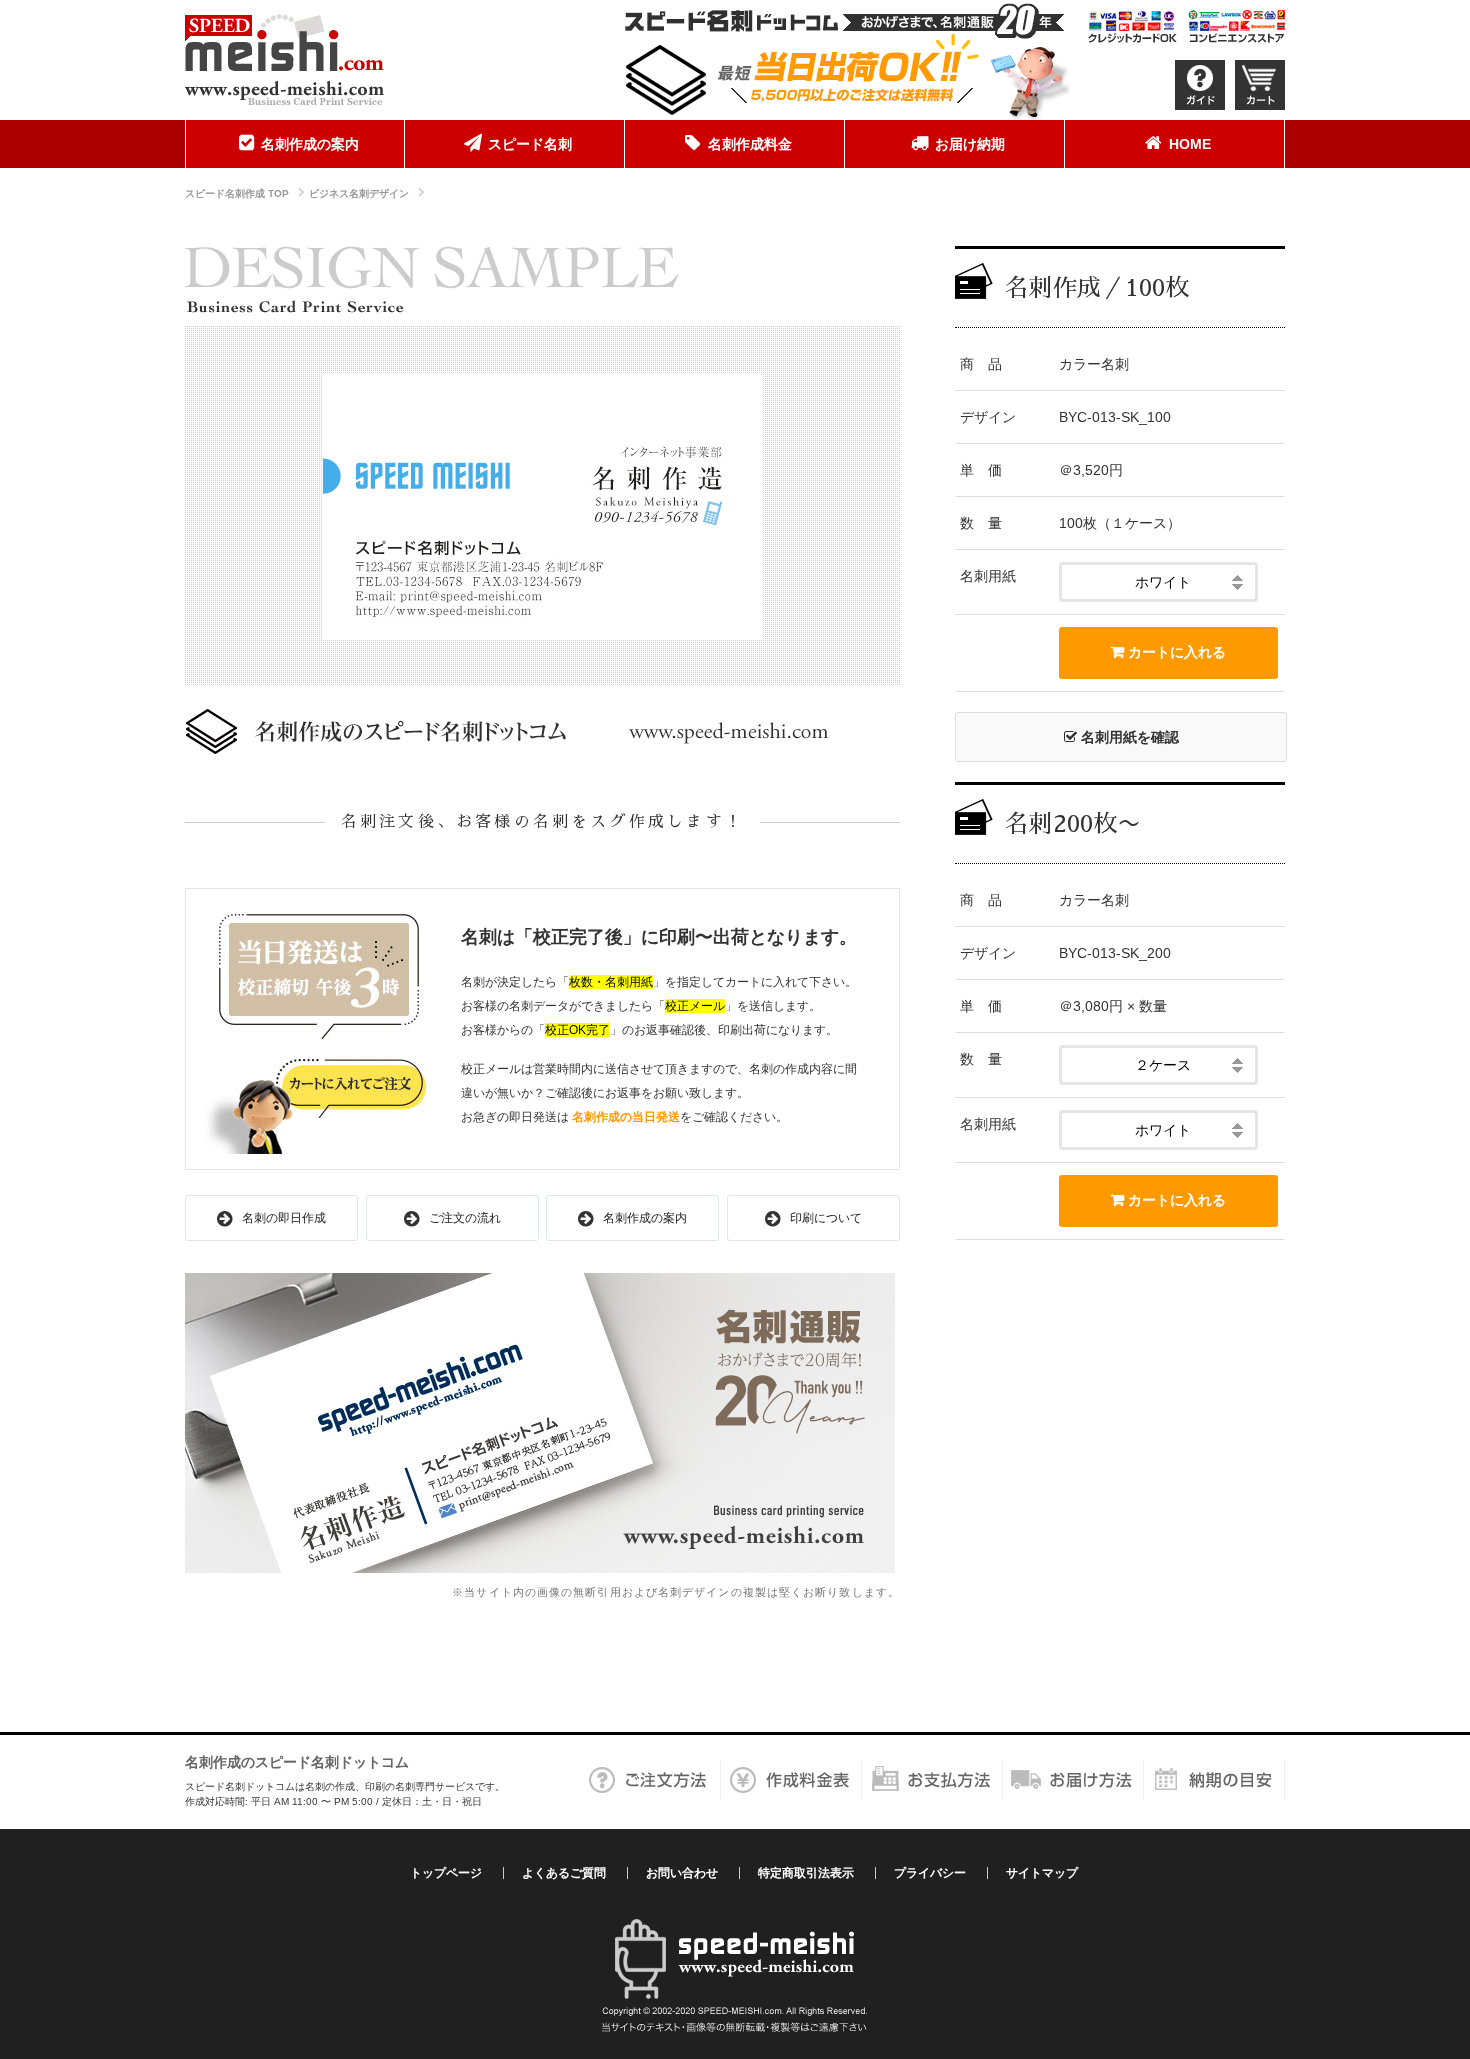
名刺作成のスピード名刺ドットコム (297, 1762)
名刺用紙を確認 (1128, 737)
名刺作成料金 (750, 144)
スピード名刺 (530, 144)
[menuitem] (295, 144)
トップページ (446, 1873)
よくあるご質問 (564, 1873)
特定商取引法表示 (806, 1873)
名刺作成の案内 (310, 144)
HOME (1190, 144)
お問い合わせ (682, 1873)
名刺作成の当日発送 (626, 1117)
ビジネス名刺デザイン (359, 193)
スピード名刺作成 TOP (237, 193)
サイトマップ (1042, 1873)
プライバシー (930, 1873)
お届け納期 (970, 144)
